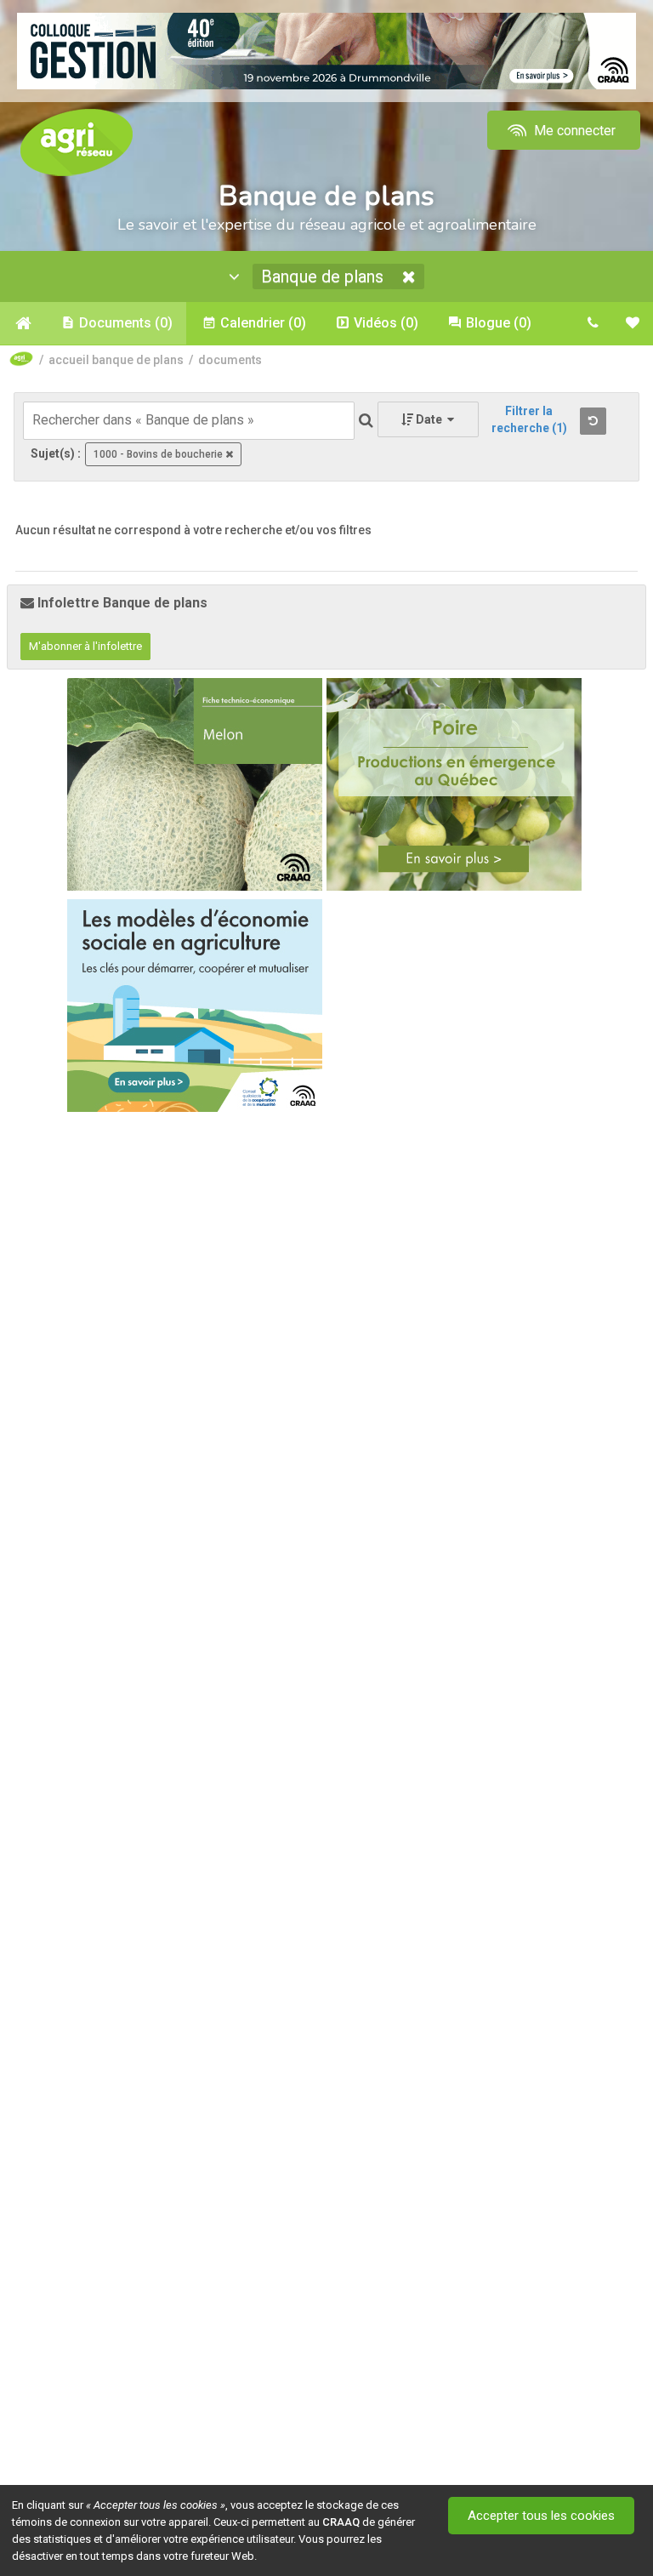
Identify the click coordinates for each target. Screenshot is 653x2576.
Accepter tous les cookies (541, 2516)
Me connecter (573, 131)
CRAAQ (341, 2522)
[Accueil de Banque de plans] (23, 323)
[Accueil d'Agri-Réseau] (77, 142)
